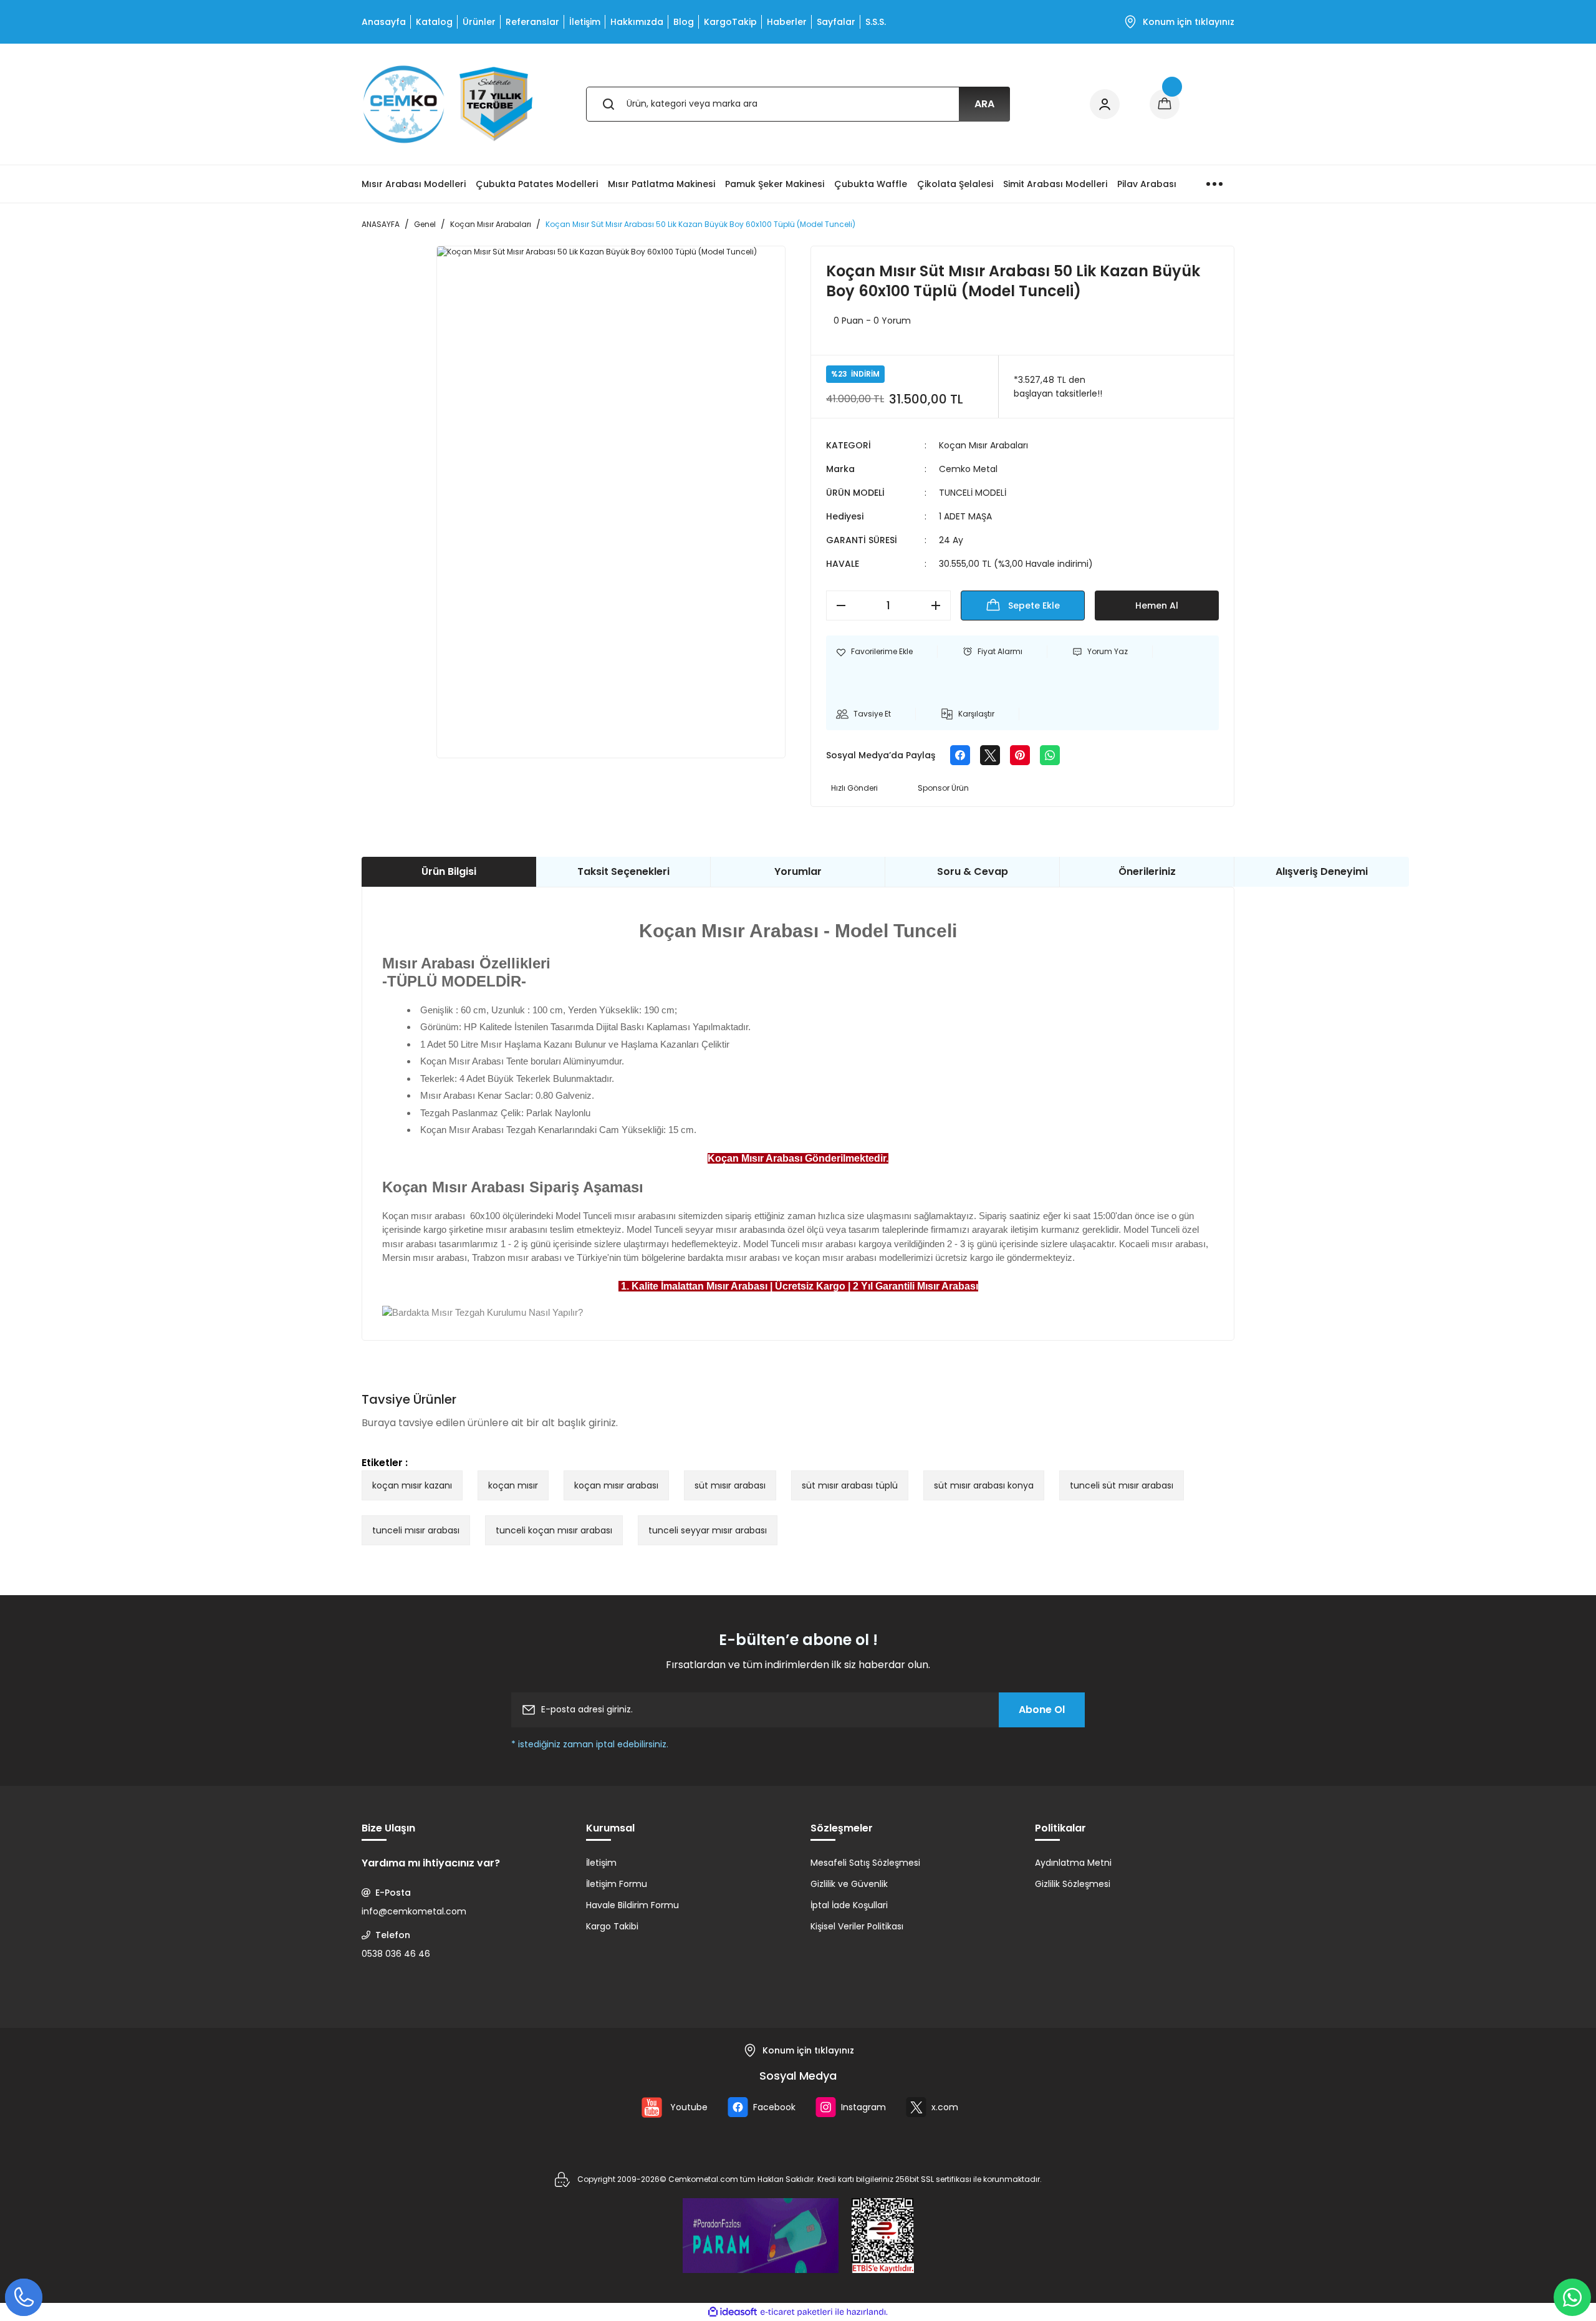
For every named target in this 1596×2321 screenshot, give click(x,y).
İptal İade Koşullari (849, 1905)
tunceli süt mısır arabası (1122, 1485)
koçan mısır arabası (616, 1485)
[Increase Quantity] (940, 606)
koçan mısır (513, 1485)
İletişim (601, 1863)
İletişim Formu (617, 1884)
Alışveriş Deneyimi (1322, 871)
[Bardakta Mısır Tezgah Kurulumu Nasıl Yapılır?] (483, 1312)
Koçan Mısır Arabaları (983, 445)
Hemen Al (1157, 606)
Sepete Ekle (1034, 606)
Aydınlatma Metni (1073, 1863)
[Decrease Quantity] (837, 606)
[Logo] (448, 104)
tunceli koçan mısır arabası (554, 1530)
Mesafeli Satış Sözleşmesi (865, 1863)
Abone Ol (1042, 1710)
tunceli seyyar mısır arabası (708, 1530)
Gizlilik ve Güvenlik (849, 1884)
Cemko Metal (968, 469)
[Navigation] (1214, 184)
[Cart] (1165, 104)
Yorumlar (798, 871)
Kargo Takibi (612, 1926)
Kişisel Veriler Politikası (857, 1926)
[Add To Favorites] (874, 652)
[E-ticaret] (796, 2312)
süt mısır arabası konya (984, 1485)
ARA (984, 104)
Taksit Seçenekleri (623, 871)
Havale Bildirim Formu (632, 1905)
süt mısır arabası (730, 1485)
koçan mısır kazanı (412, 1485)
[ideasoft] (733, 2312)
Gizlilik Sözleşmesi (1073, 1884)
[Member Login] (1105, 104)
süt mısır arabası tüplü (850, 1485)
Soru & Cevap (973, 871)
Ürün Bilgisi (449, 871)
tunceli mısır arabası (416, 1530)
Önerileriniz (1147, 871)
